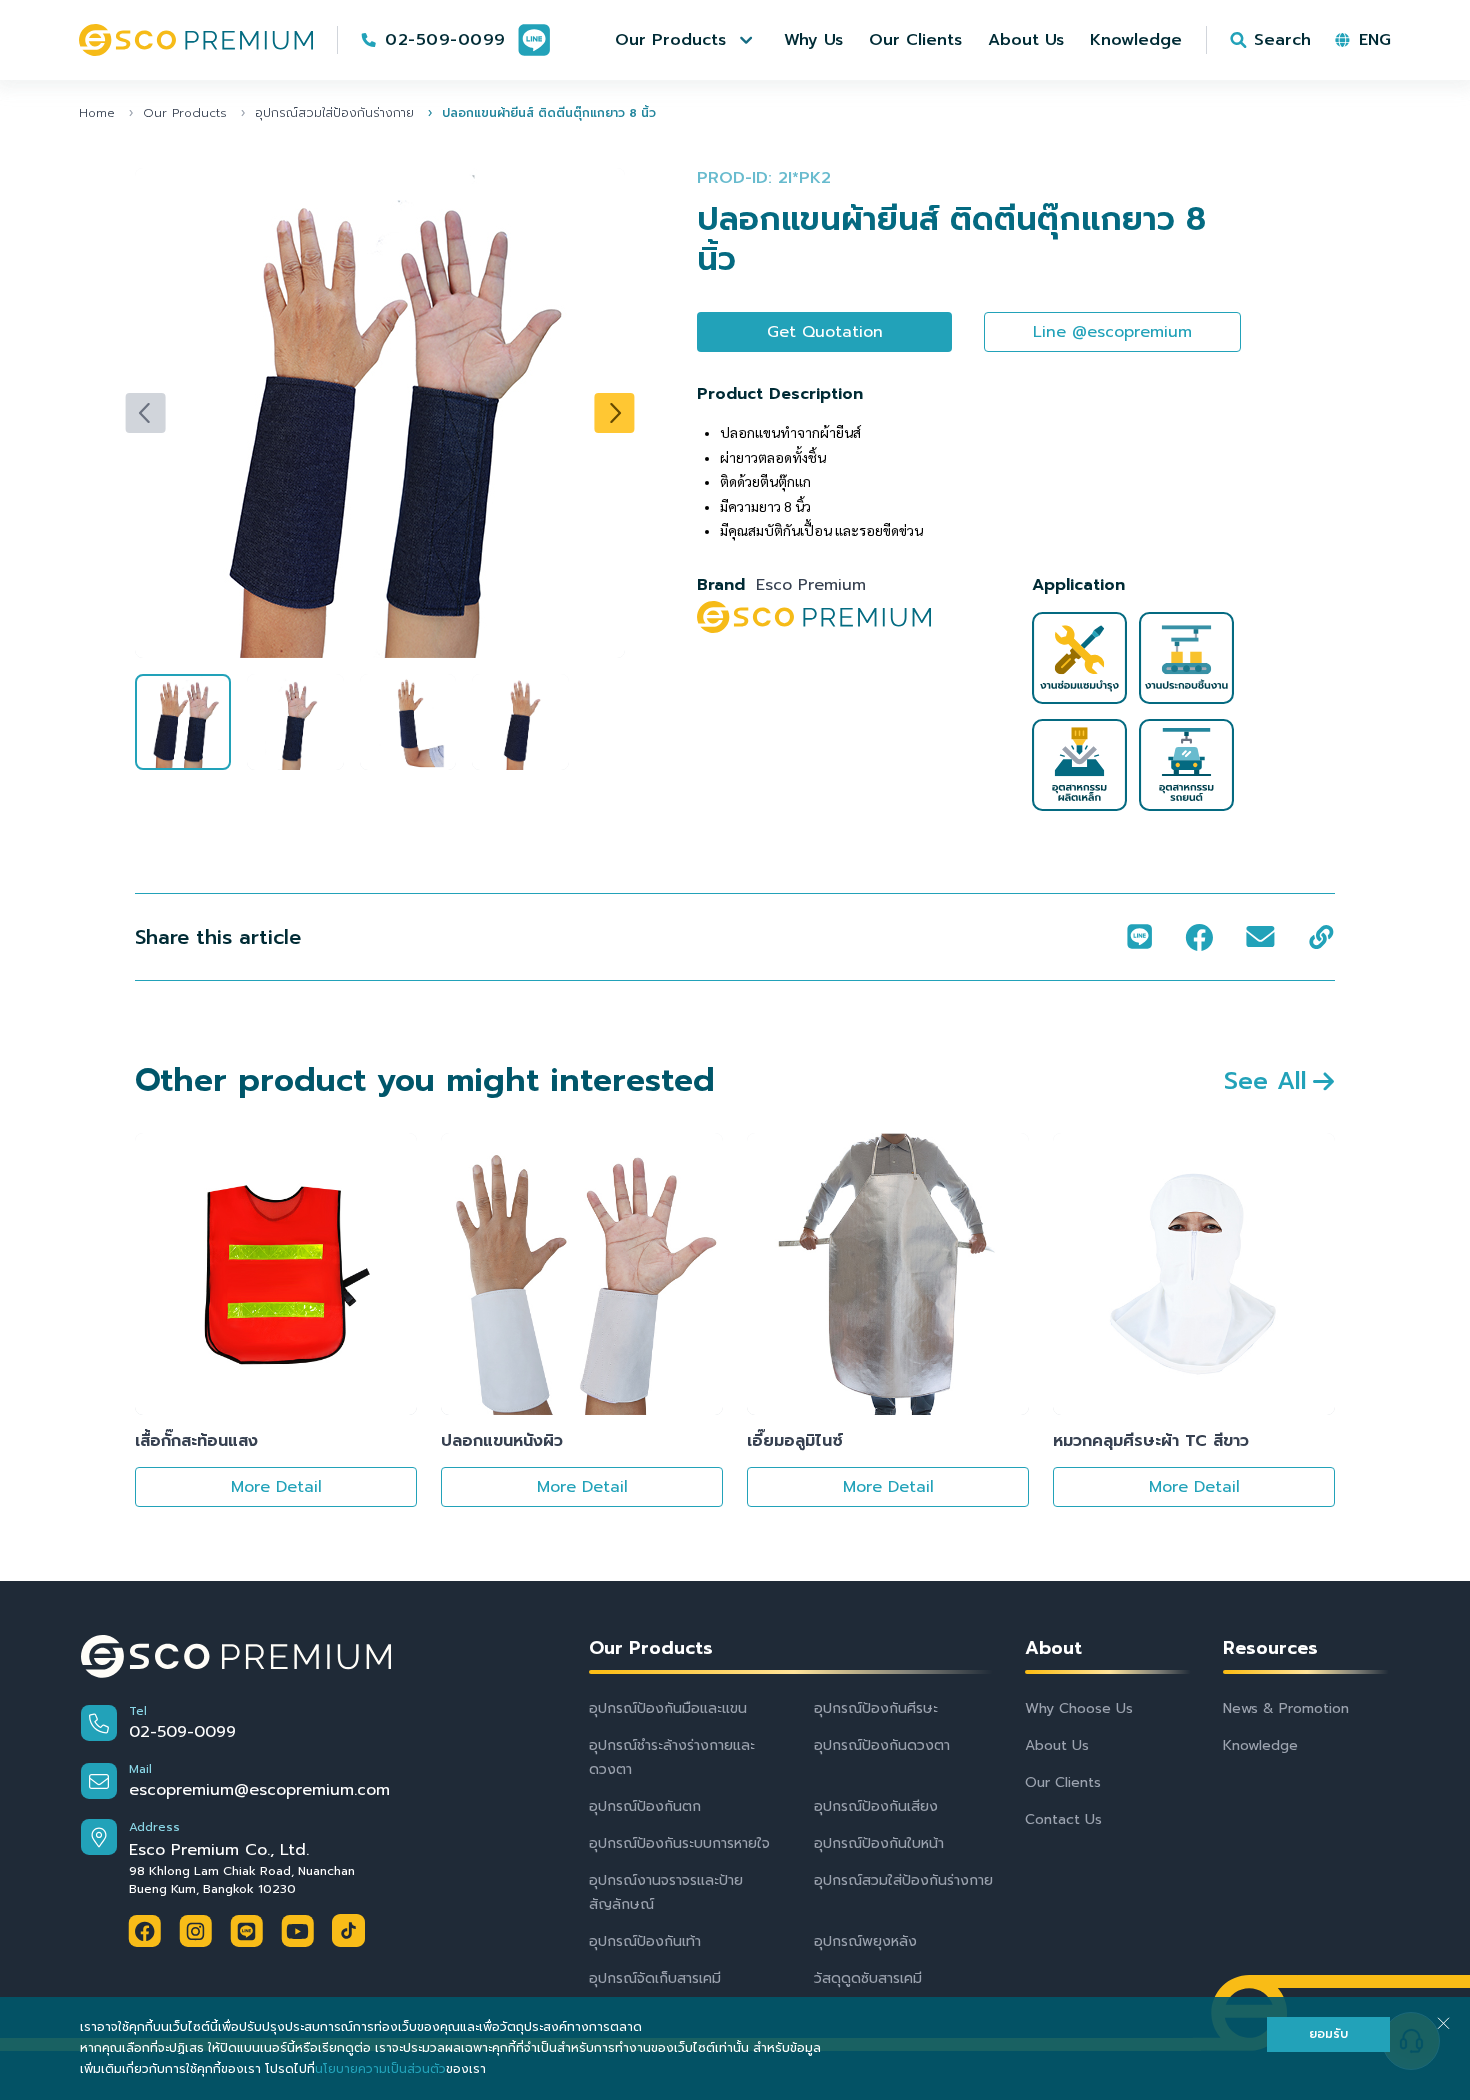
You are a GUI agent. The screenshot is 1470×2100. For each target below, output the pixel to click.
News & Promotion (1286, 1708)
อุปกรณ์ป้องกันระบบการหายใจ (679, 1843)
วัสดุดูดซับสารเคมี (868, 1978)
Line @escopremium (1112, 332)
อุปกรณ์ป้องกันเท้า (645, 1941)
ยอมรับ (1328, 2034)
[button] (686, 40)
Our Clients (1063, 1782)
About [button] (1053, 1648)
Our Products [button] (651, 1648)
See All (1265, 1081)
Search (1282, 40)
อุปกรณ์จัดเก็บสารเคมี (655, 1978)
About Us (1057, 1745)
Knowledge (1260, 1745)
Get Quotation (825, 332)
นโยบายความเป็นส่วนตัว (380, 2069)
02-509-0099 (445, 40)
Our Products (185, 113)
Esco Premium (811, 585)
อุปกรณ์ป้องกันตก (645, 1806)
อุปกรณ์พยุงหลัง (865, 1941)
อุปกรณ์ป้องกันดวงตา (882, 1745)
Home (97, 113)
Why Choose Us (1079, 1708)
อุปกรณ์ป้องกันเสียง (876, 1806)
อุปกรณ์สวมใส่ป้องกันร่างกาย (334, 113)
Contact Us (1063, 1819)
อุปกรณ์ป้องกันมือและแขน (668, 1708)
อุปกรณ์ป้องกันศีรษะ (876, 1708)
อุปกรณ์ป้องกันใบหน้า (879, 1843)
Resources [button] (1270, 1648)
